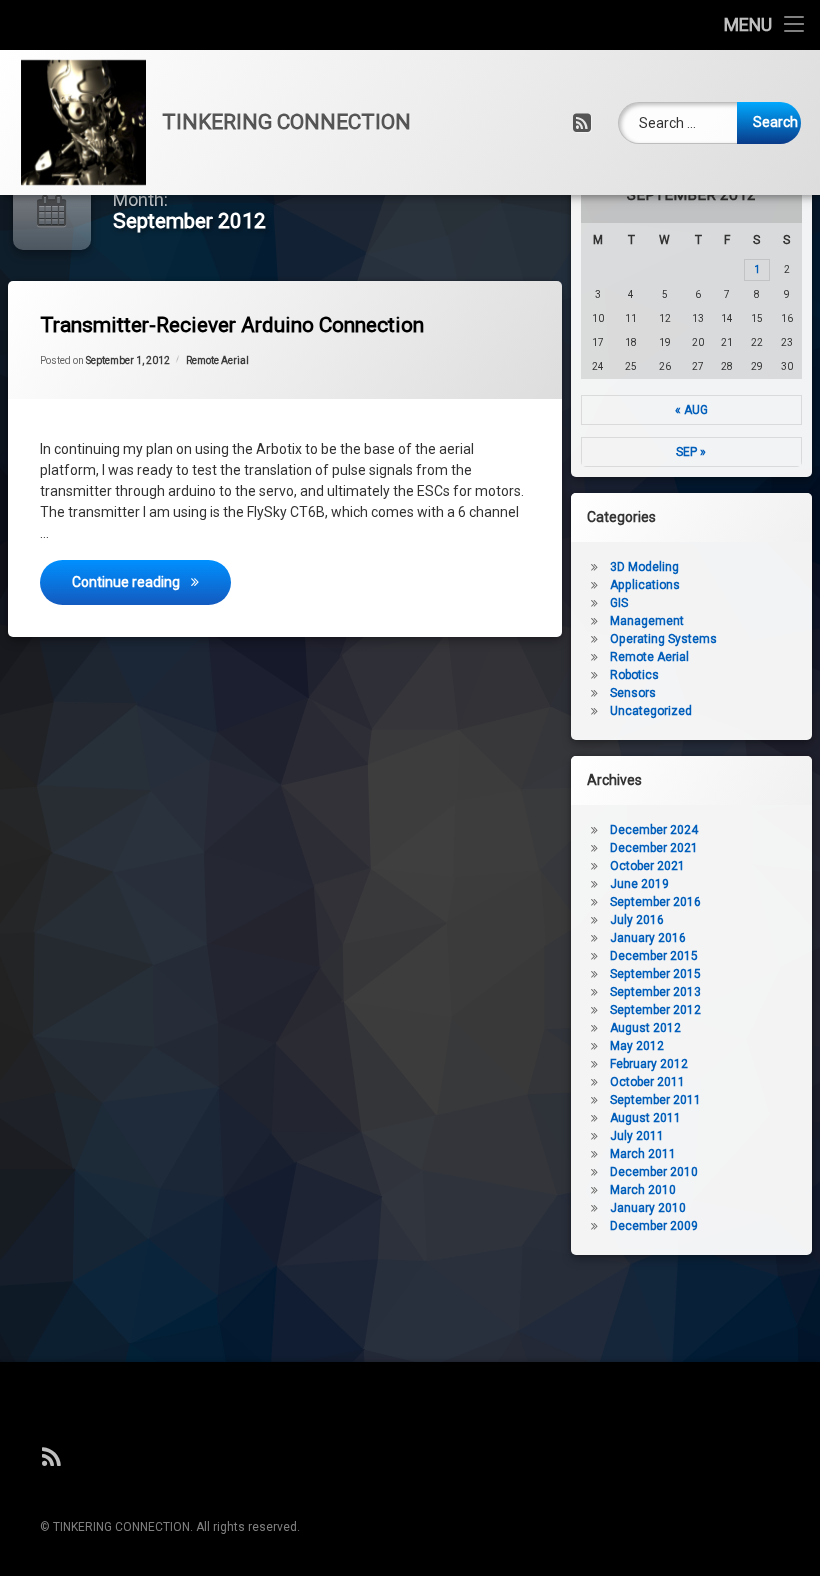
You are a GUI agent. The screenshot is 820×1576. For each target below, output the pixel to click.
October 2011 (647, 1082)
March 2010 (643, 1190)
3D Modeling (644, 567)
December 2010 (654, 1172)
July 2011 (637, 1136)
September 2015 (655, 974)
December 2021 (654, 848)
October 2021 (647, 866)
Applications (645, 585)
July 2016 (637, 920)
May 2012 (637, 1046)
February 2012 (649, 1064)
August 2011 (645, 1118)
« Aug (691, 410)
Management (647, 621)
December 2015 (654, 956)
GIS (619, 603)
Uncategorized (651, 711)
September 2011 (655, 1100)
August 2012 (645, 1028)
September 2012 (655, 1010)
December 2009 (654, 1226)
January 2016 (648, 938)
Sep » (691, 452)
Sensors (633, 693)
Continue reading (151, 582)
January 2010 (648, 1208)
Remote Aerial (217, 360)
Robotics (634, 675)
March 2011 (643, 1154)
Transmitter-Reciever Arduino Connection (232, 325)
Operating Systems (663, 639)
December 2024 (654, 830)
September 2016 (655, 902)
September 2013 (655, 992)
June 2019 (639, 884)
